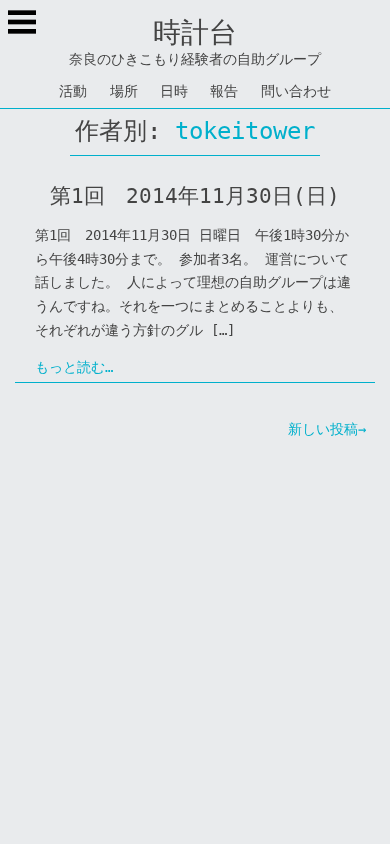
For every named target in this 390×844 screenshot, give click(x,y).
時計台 (195, 32)
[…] (223, 330)
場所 (124, 91)
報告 (224, 91)
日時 (174, 91)
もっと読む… (74, 367)
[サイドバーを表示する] (22, 24)
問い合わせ (296, 91)
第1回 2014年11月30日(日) (195, 195)
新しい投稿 (323, 429)
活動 (73, 91)
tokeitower (245, 131)
